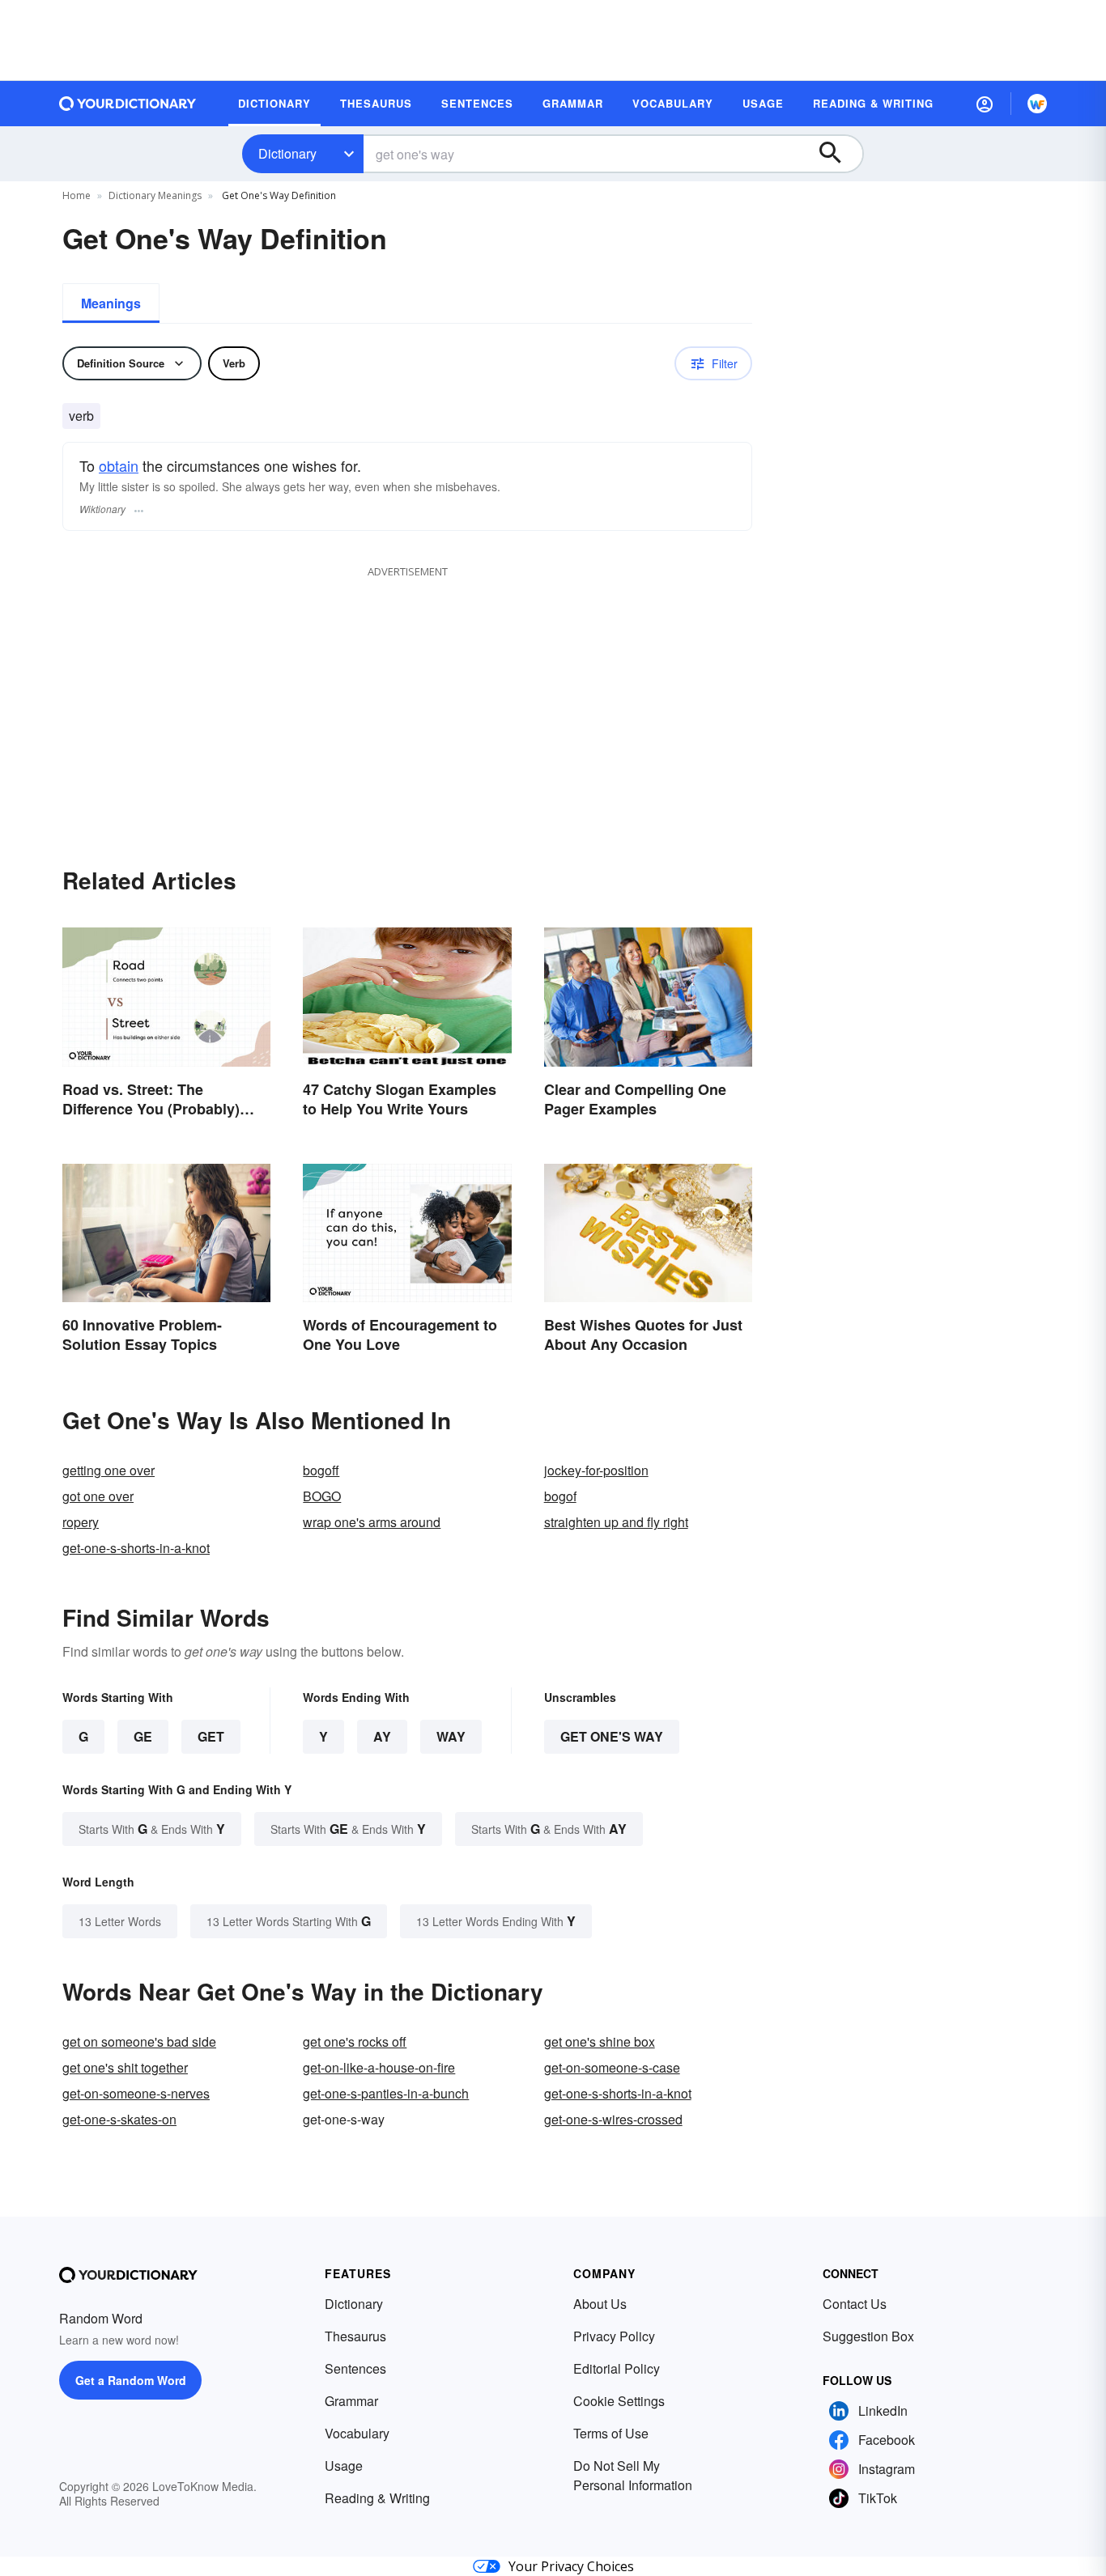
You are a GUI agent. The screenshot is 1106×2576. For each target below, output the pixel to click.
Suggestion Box (868, 2336)
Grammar (351, 2401)
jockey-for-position (596, 1470)
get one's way (612, 1736)
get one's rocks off (355, 2041)
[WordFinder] (1037, 104)
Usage (344, 2466)
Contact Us (855, 2304)
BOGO (322, 1496)
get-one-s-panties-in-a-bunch (386, 2093)
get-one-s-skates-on (119, 2119)
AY (382, 1736)
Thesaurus (355, 2336)
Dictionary (287, 153)
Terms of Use (611, 2433)
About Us (600, 2304)
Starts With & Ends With (152, 1829)
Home (77, 195)
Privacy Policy (614, 2336)
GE (143, 1736)
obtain (119, 465)
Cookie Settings (619, 2401)
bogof (560, 1496)
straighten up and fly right (616, 1522)
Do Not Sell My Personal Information (633, 2475)
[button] (985, 104)
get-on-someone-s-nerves (136, 2093)
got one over (98, 1496)
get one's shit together (125, 2067)
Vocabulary (357, 2433)
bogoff (321, 1470)
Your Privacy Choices (571, 2566)
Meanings (111, 303)
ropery (81, 1522)
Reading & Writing (377, 2498)
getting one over (108, 1470)
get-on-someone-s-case (612, 2067)
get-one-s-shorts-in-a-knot (136, 1548)
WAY (451, 1736)
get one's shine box (600, 2041)
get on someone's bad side (139, 2041)
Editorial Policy (617, 2368)
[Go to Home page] (128, 104)
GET (211, 1736)
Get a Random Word (131, 2380)
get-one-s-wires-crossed (613, 2119)
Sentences (355, 2368)
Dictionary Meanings (155, 195)
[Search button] (838, 154)
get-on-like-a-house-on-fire (379, 2067)
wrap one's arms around (372, 1522)
